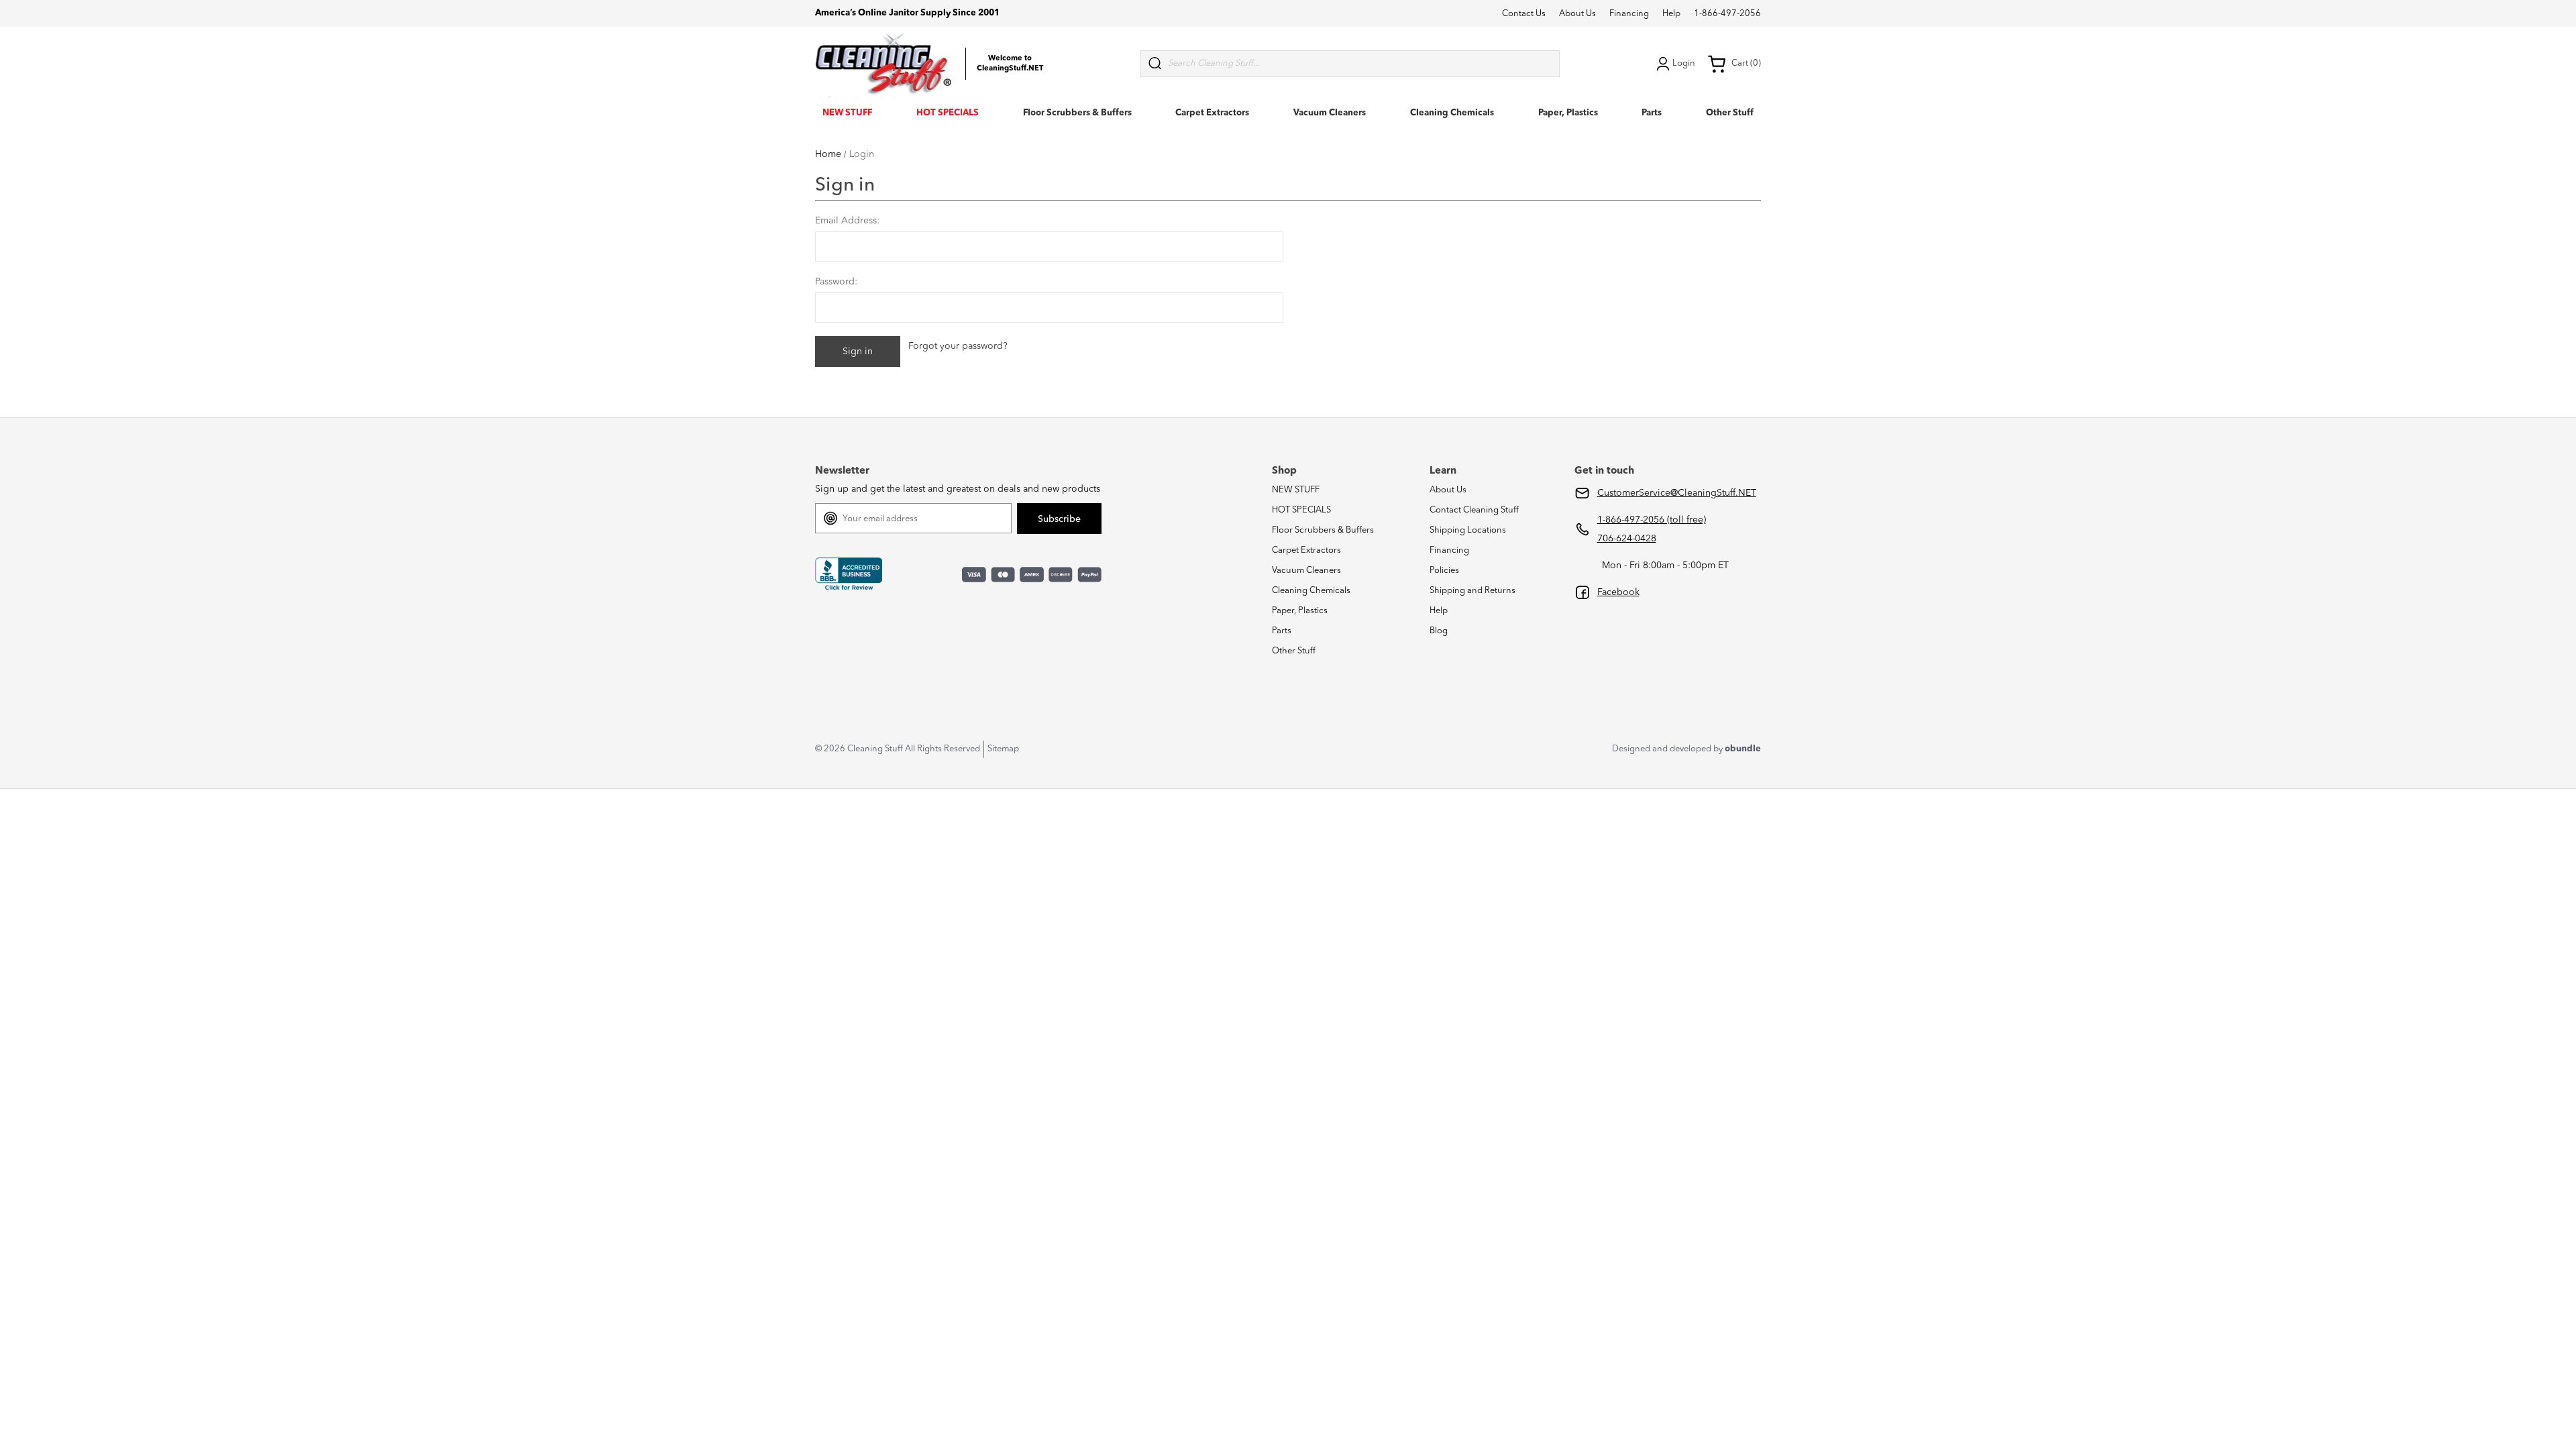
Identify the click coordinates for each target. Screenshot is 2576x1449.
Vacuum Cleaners (1330, 113)
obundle (1743, 749)
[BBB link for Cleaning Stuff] (849, 574)
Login (1684, 63)
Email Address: (847, 221)
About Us (1577, 14)
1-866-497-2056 (1727, 14)
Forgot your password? (958, 346)
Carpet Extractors (1212, 113)
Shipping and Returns (1472, 591)
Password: (836, 282)
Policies (1444, 571)
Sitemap (1003, 749)
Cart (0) (1746, 63)
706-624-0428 (1627, 539)
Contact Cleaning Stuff (1474, 510)
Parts (1652, 113)
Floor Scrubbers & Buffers (1077, 113)
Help (1671, 14)
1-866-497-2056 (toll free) (1652, 520)
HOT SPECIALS (948, 113)
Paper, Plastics (1568, 113)
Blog (1439, 631)
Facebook (1618, 592)
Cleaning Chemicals (1452, 113)
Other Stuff (1730, 113)
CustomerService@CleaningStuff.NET (1677, 493)
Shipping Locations (1468, 530)
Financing (1629, 14)
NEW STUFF (847, 113)
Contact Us (1524, 14)
